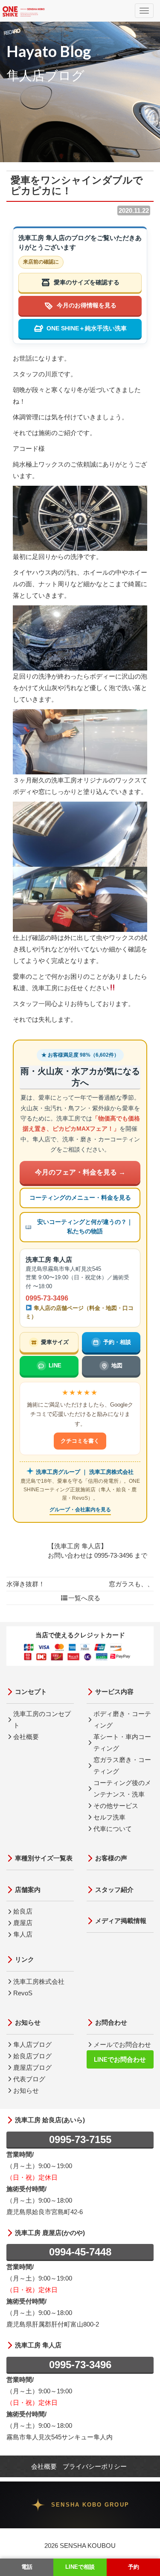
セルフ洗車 (109, 1817)
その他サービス (116, 1806)
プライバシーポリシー (95, 2466)
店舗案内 (28, 1890)
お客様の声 (111, 1858)
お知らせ (28, 2022)
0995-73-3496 (47, 1298)
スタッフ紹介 (114, 1890)
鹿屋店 (23, 1923)
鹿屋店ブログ (32, 2067)
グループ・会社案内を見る (80, 1510)
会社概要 (26, 1737)
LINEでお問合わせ (120, 2059)
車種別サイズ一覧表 (44, 1858)
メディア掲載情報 (121, 1921)
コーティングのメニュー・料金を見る (80, 1198)
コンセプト (31, 1692)
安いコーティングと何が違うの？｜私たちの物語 (85, 1227)
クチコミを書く (80, 1441)
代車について (113, 1829)
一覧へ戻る (84, 1598)
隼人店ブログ (32, 2044)
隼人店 (23, 1934)
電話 (27, 2567)
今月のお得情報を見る (87, 305)
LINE (55, 1365)
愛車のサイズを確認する (87, 282)
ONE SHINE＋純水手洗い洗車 (87, 328)
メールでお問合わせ (122, 2044)
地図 (117, 1365)
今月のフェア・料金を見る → (80, 1172)
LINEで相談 (80, 2567)
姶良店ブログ (32, 2056)
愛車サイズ (55, 1342)
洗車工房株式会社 (39, 1981)
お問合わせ (111, 2022)
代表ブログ (29, 2079)
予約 (134, 2567)
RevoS (23, 1993)
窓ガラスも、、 (131, 1584)
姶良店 (23, 1911)
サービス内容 (114, 1692)
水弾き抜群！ (26, 1584)
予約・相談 (117, 1342)
